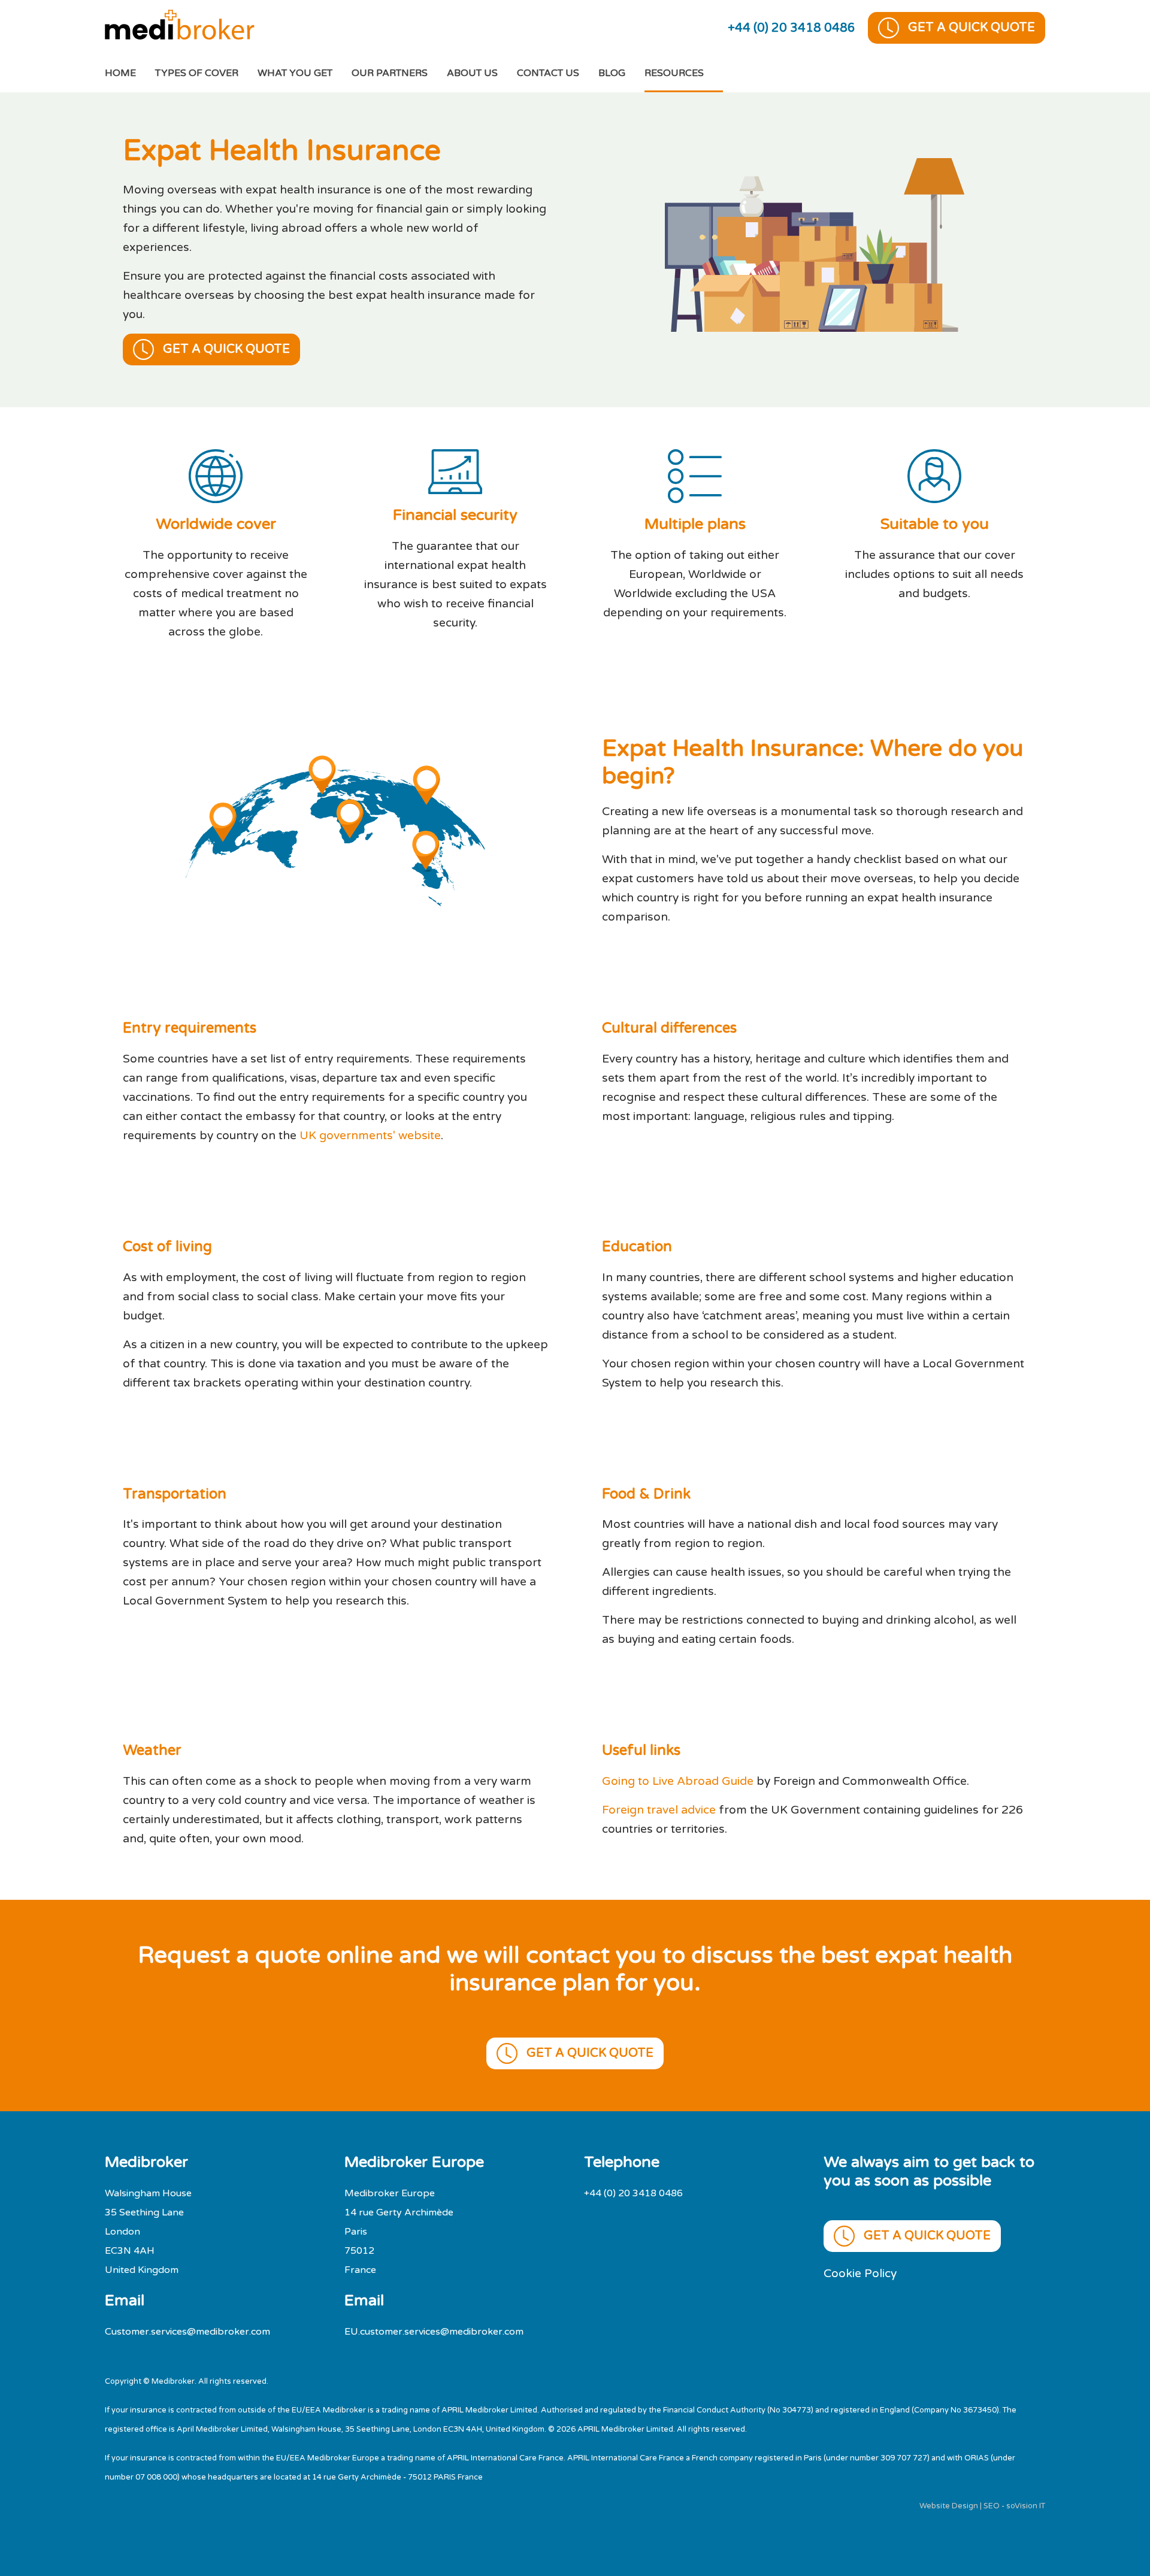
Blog (612, 73)
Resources (674, 73)
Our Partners (390, 73)
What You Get (295, 73)
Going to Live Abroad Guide (679, 1781)
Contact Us (548, 73)
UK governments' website (370, 1135)
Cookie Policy (860, 2273)
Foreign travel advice (659, 1810)
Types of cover (197, 73)
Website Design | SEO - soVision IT (982, 2506)
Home (130, 73)
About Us (472, 73)
